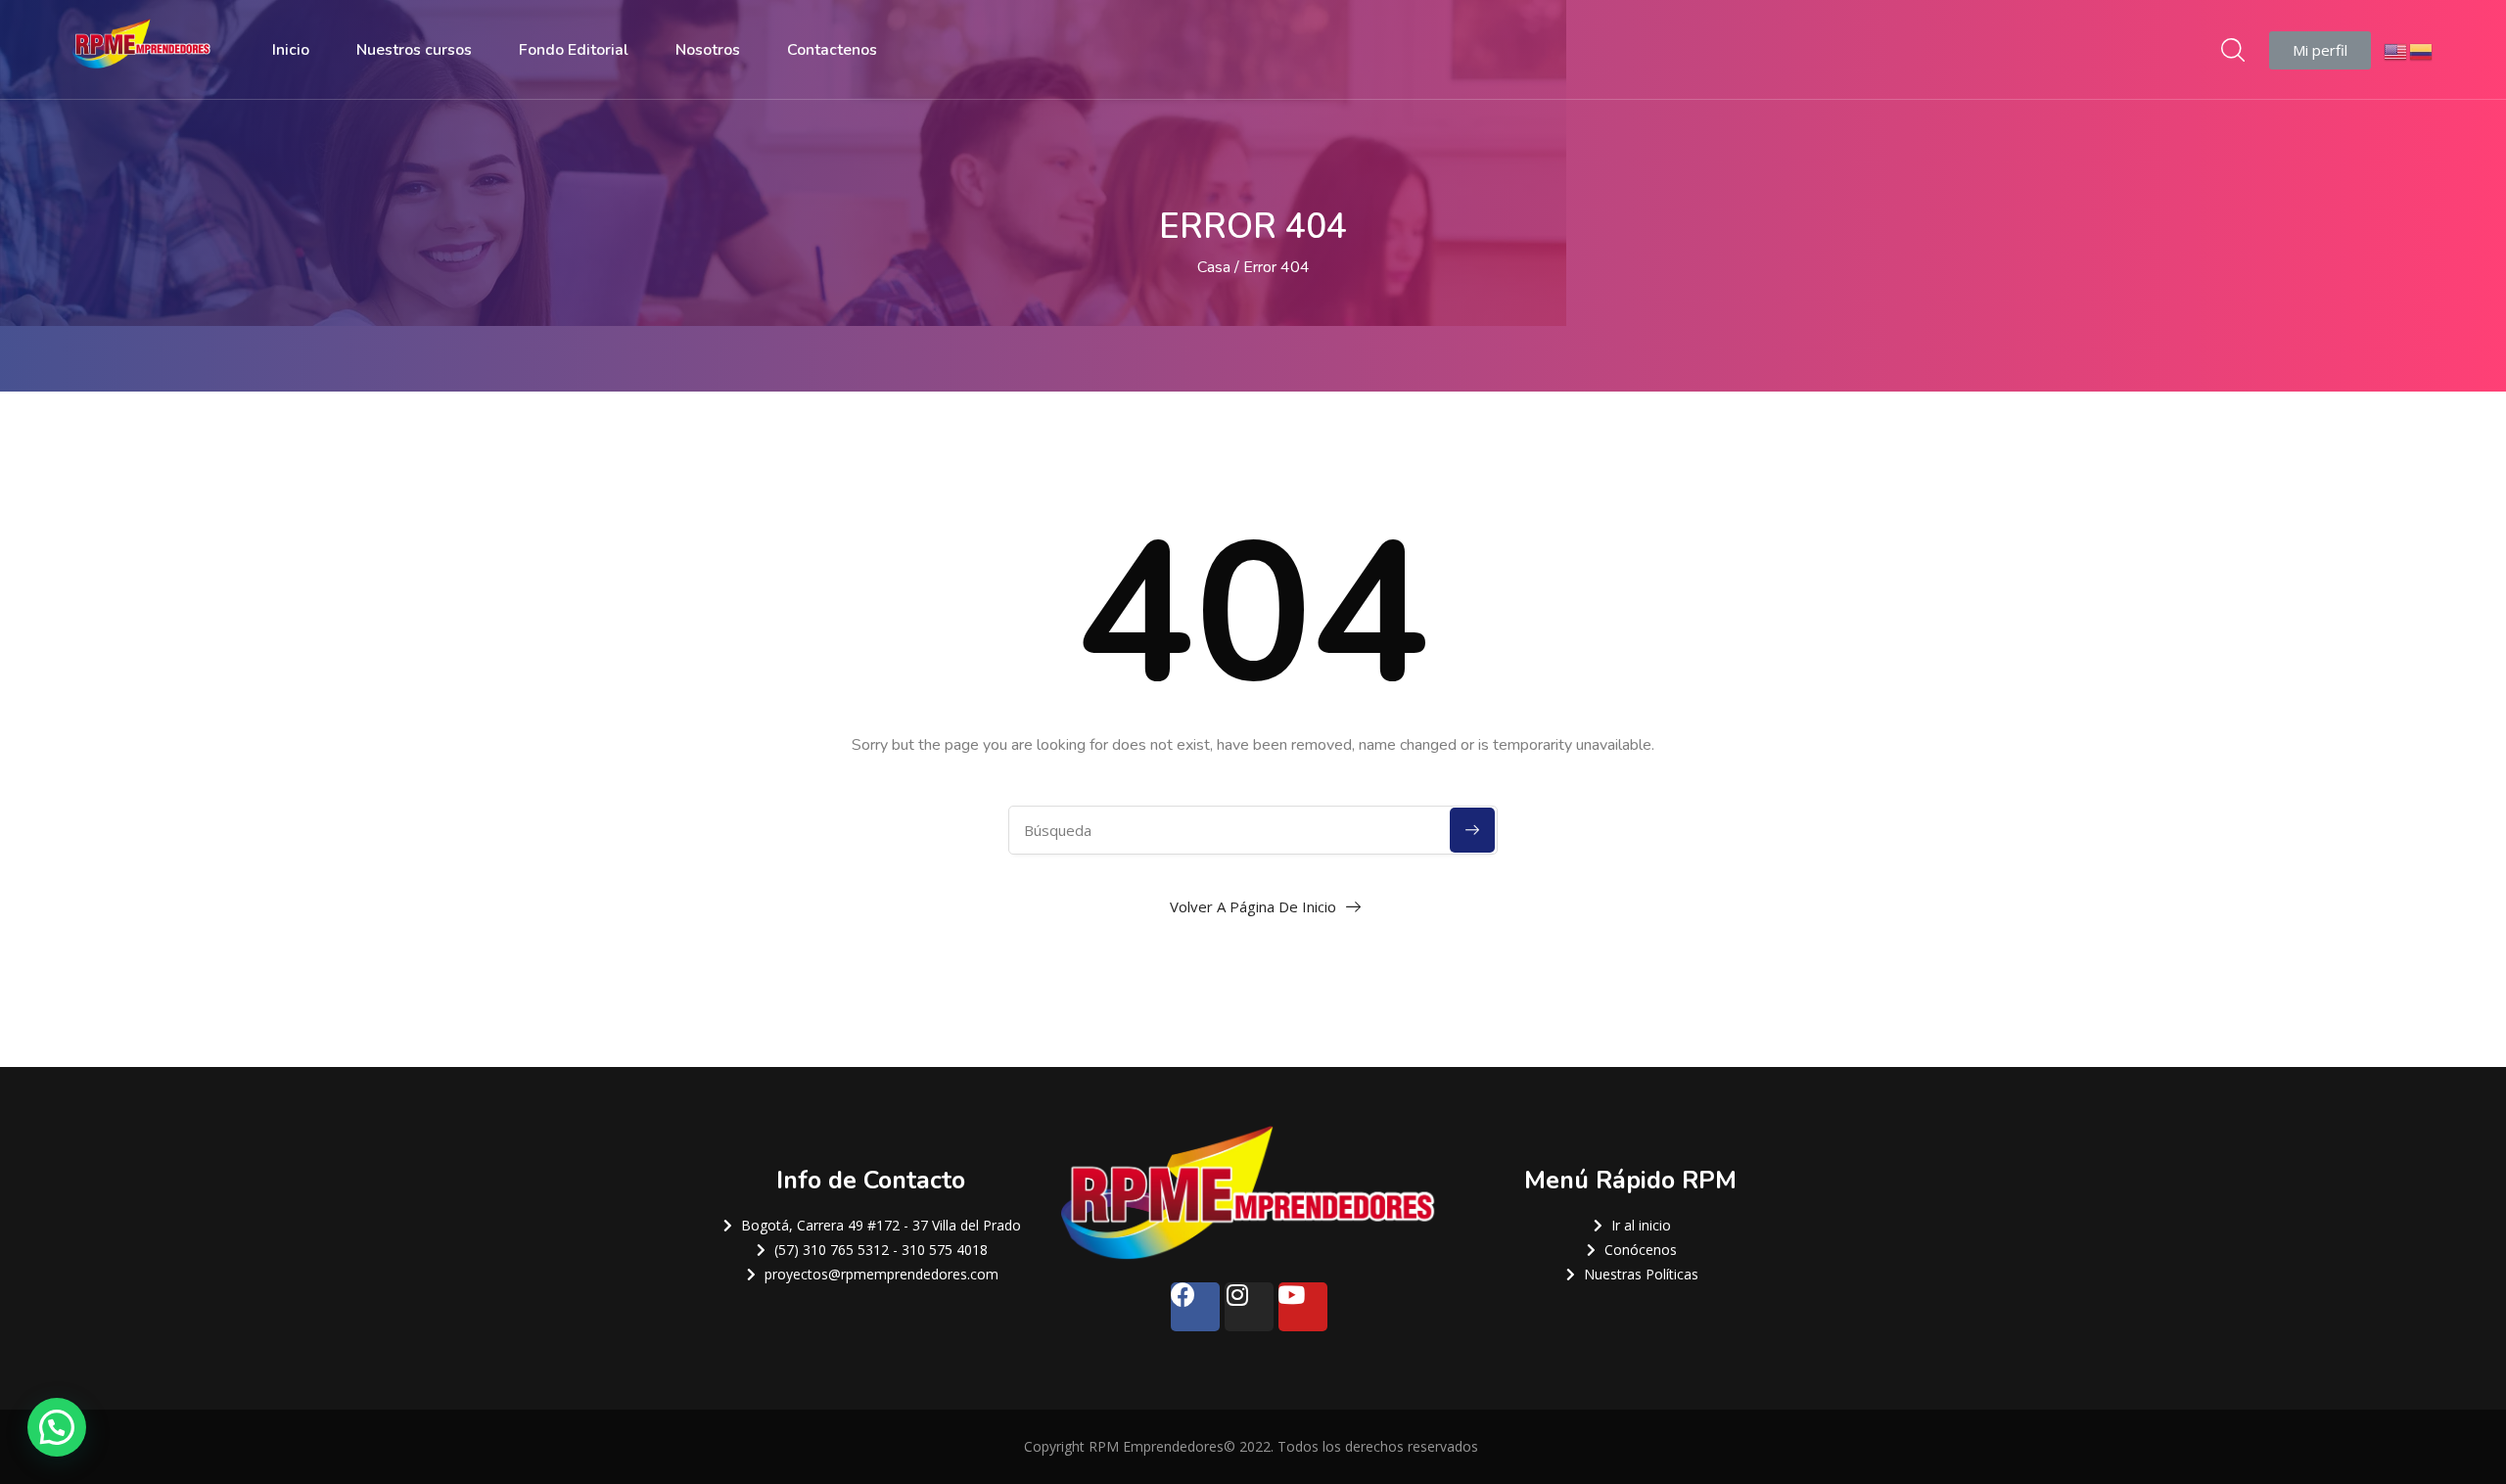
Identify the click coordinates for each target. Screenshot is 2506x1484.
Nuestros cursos (414, 50)
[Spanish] (2422, 49)
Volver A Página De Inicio (1253, 906)
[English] (2396, 49)
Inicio (291, 50)
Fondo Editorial (574, 50)
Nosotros (708, 50)
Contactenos (832, 50)
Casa (1214, 267)
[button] (2320, 50)
